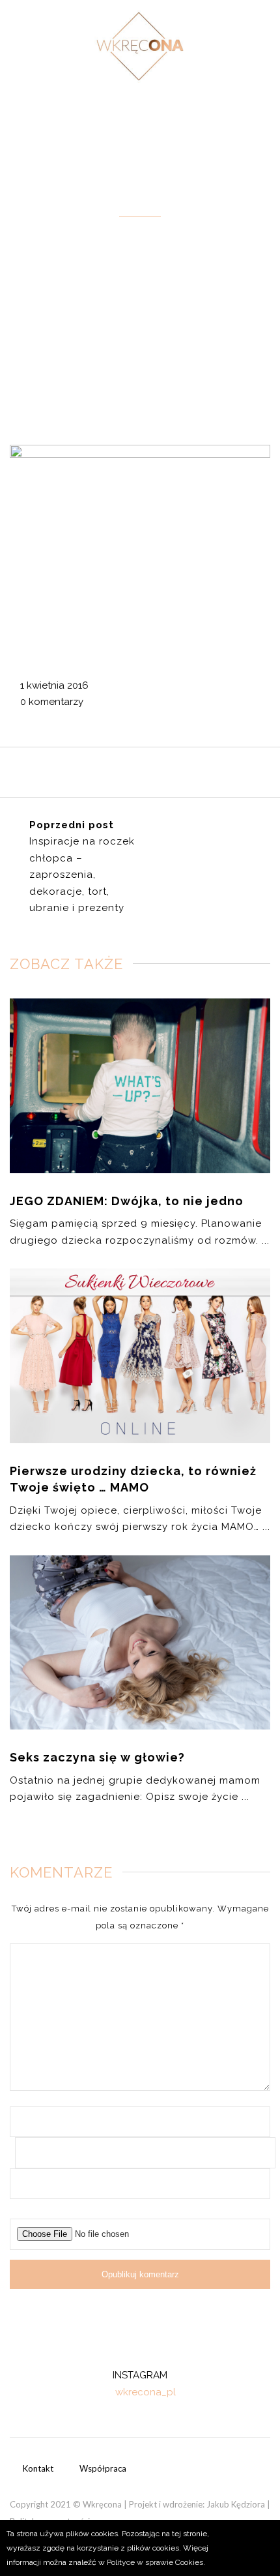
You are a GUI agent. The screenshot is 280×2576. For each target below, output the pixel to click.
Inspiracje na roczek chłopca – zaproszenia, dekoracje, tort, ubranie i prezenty (82, 875)
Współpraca (103, 2468)
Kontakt (38, 2468)
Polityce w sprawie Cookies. (156, 2562)
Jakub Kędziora (236, 2504)
